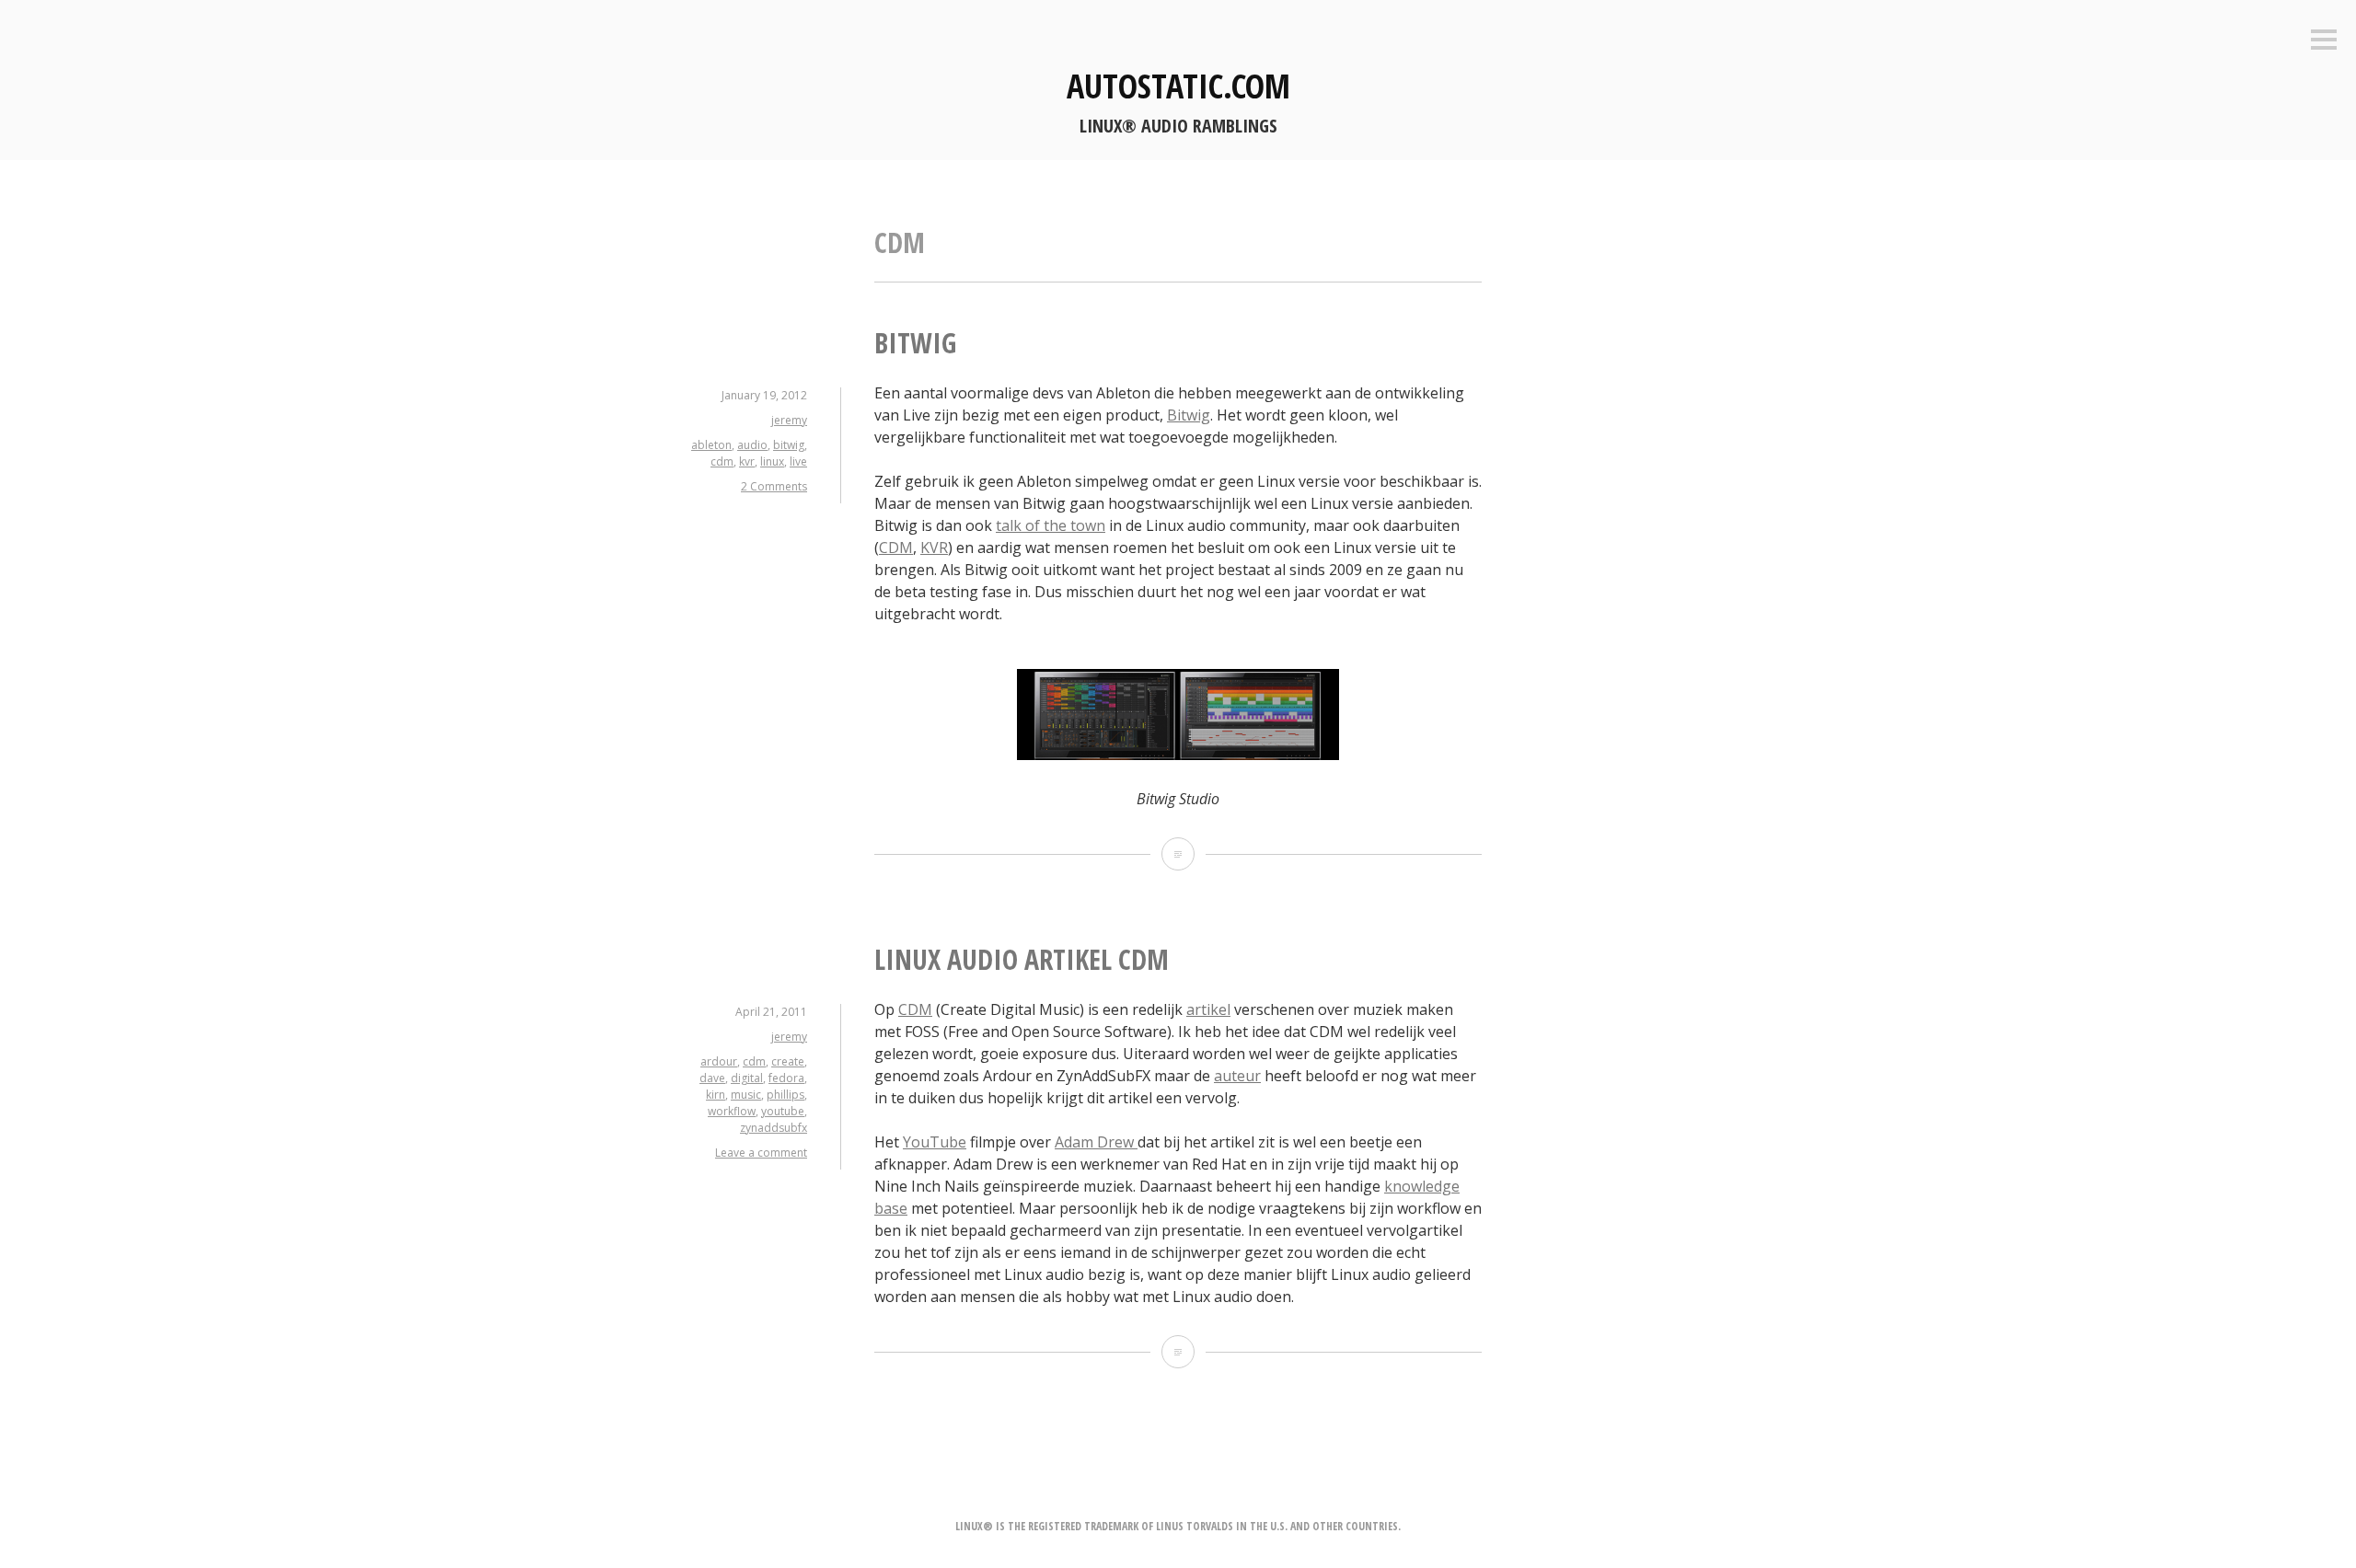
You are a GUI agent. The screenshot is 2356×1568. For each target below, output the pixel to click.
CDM (896, 548)
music (746, 1095)
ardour (719, 1061)
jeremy (789, 420)
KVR (934, 548)
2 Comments (774, 486)
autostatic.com (1178, 86)
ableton (711, 445)
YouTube (935, 1142)
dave (712, 1078)
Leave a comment (761, 1153)
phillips (785, 1095)
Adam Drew (1096, 1142)
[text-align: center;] (1178, 755)
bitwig (789, 445)
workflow (732, 1111)
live (798, 461)
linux (772, 461)
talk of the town (1051, 525)
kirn (716, 1095)
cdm (722, 461)
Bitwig (915, 343)
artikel (1208, 1009)
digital (747, 1078)
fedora (786, 1078)
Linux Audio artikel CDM (1022, 959)
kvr (747, 461)
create (788, 1061)
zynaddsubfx (774, 1128)
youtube (783, 1111)
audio (752, 445)
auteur (1237, 1076)
